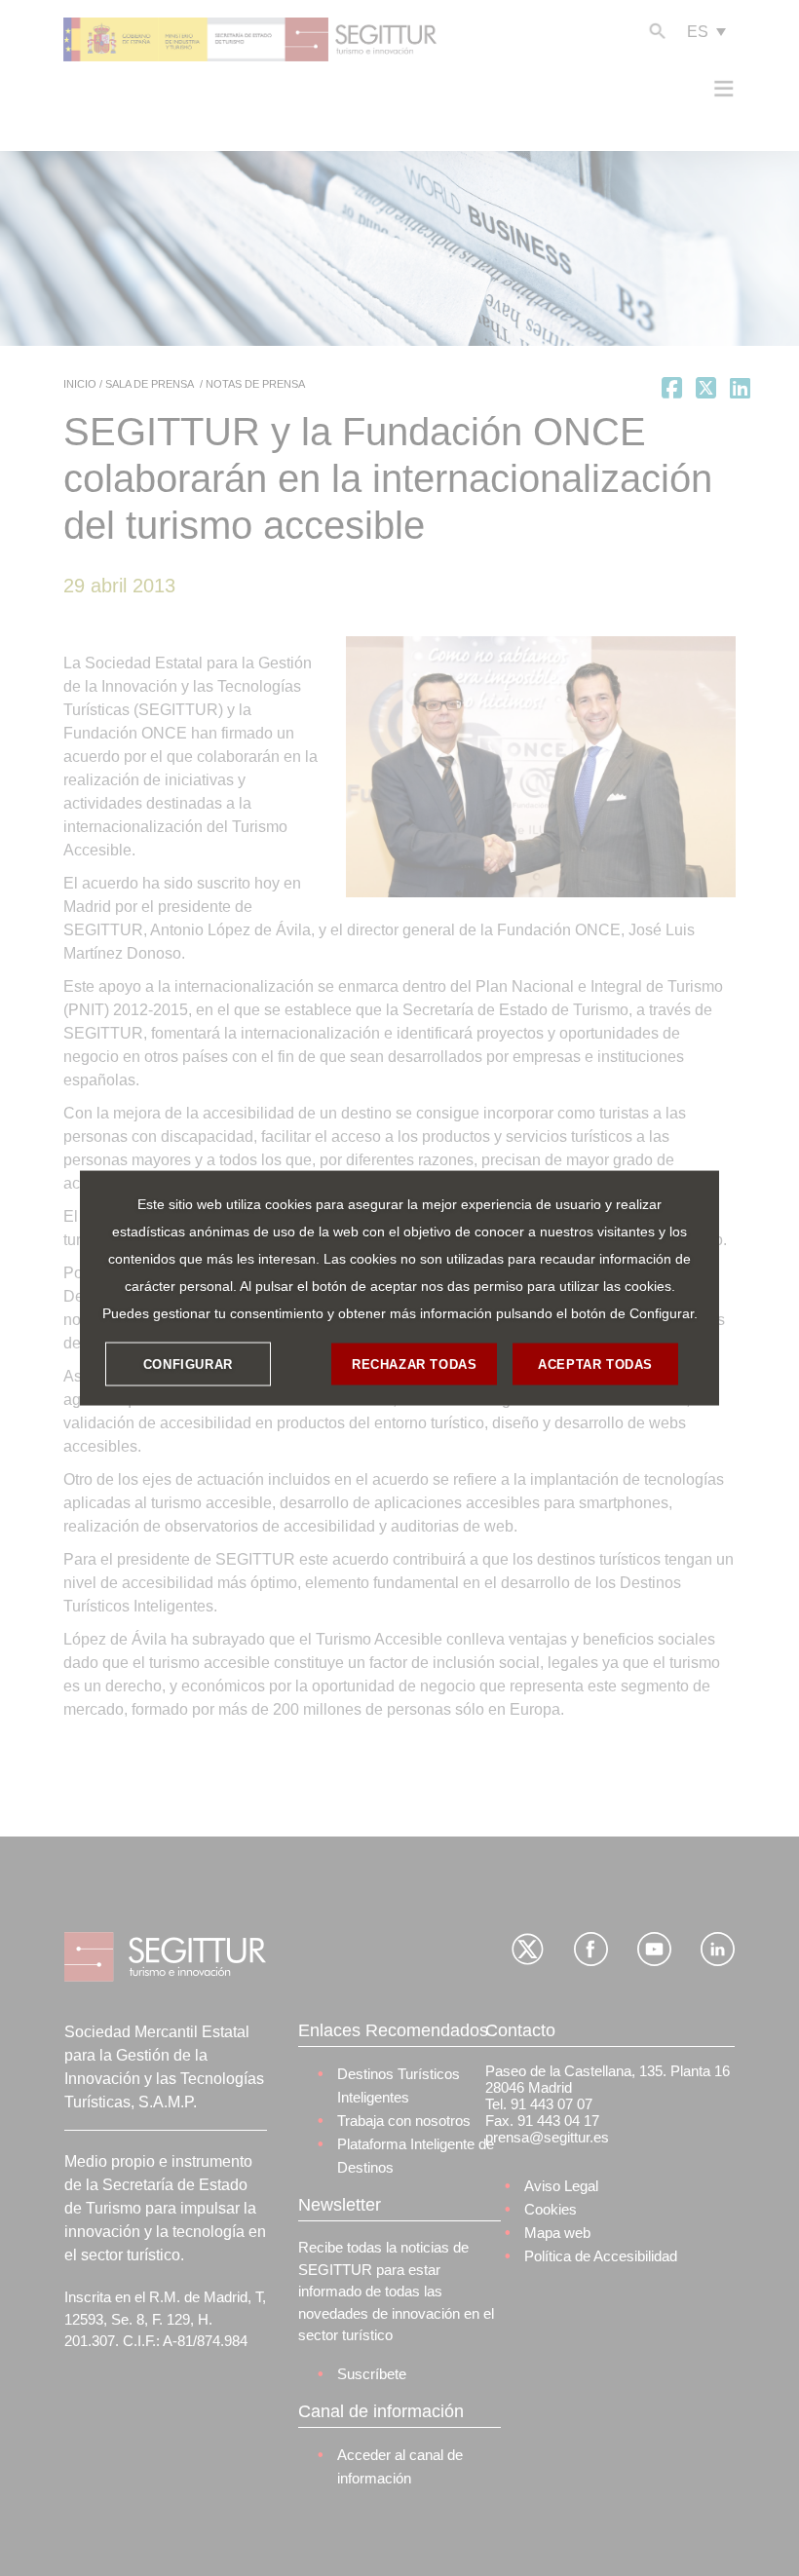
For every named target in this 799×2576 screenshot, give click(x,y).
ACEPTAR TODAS (595, 1364)
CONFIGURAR (188, 1364)
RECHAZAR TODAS (414, 1364)
